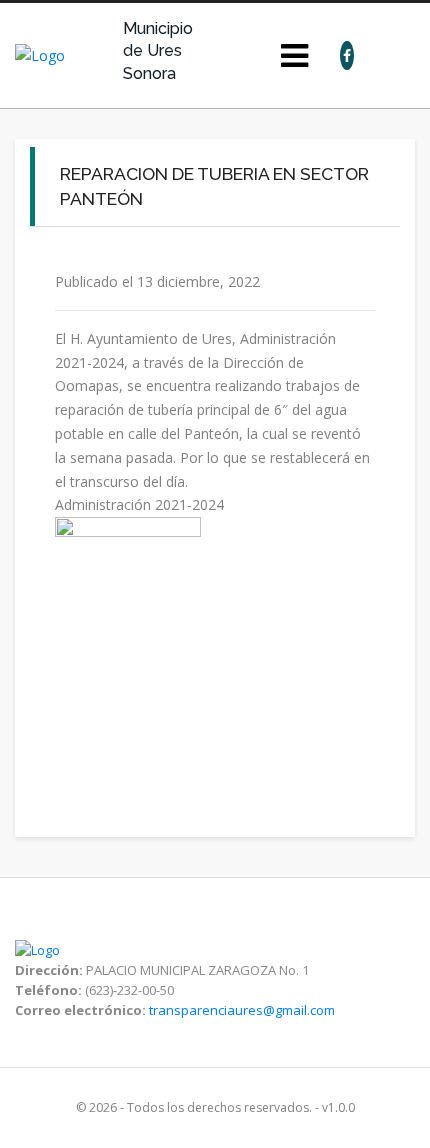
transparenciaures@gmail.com (242, 1010)
